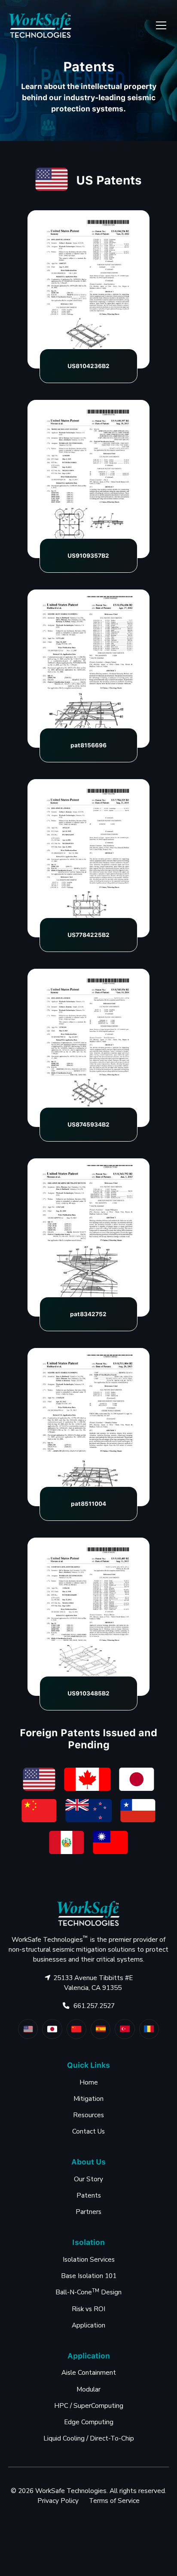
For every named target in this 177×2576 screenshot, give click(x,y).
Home (89, 2082)
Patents (89, 2195)
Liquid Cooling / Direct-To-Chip (89, 2438)
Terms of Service (114, 2501)
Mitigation (88, 2099)
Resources (88, 2115)
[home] (40, 25)
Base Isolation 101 (89, 2276)
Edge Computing (89, 2422)
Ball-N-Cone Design (88, 2292)
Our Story (88, 2179)
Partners (88, 2212)
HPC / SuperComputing (89, 2406)
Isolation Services (89, 2260)
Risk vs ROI (88, 2309)
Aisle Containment (89, 2373)
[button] (159, 25)
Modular (88, 2389)
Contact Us (88, 2131)
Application (88, 2325)
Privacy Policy (58, 2501)
